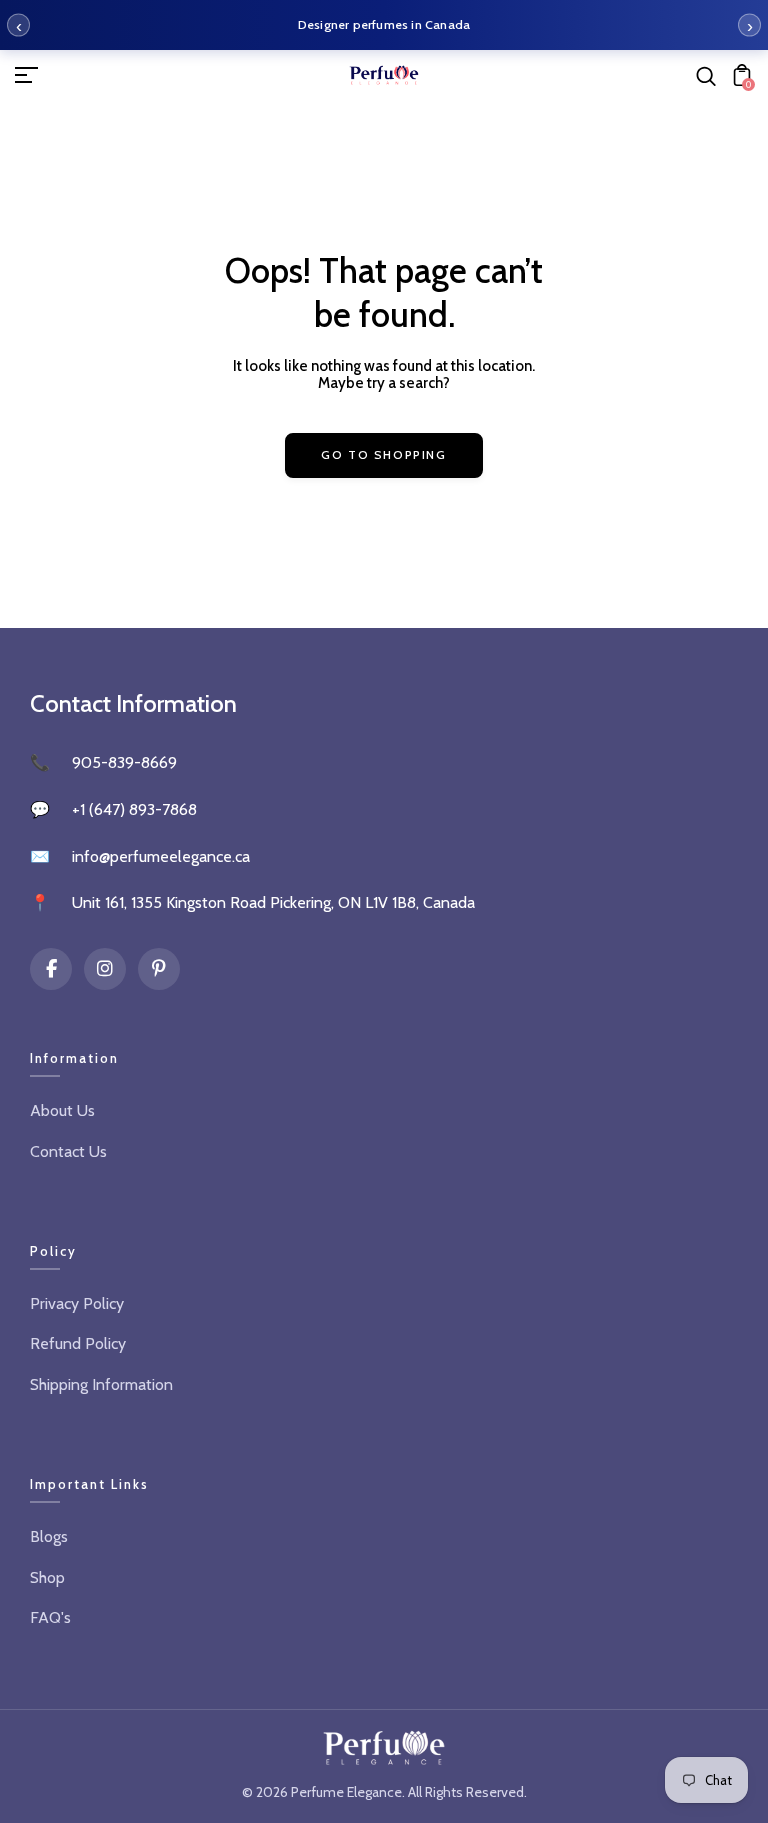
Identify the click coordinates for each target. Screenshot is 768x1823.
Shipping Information (101, 1384)
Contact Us (68, 1151)
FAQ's (50, 1617)
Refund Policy (78, 1343)
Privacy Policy (77, 1303)
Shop (47, 1577)
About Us (62, 1110)
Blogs (49, 1536)
